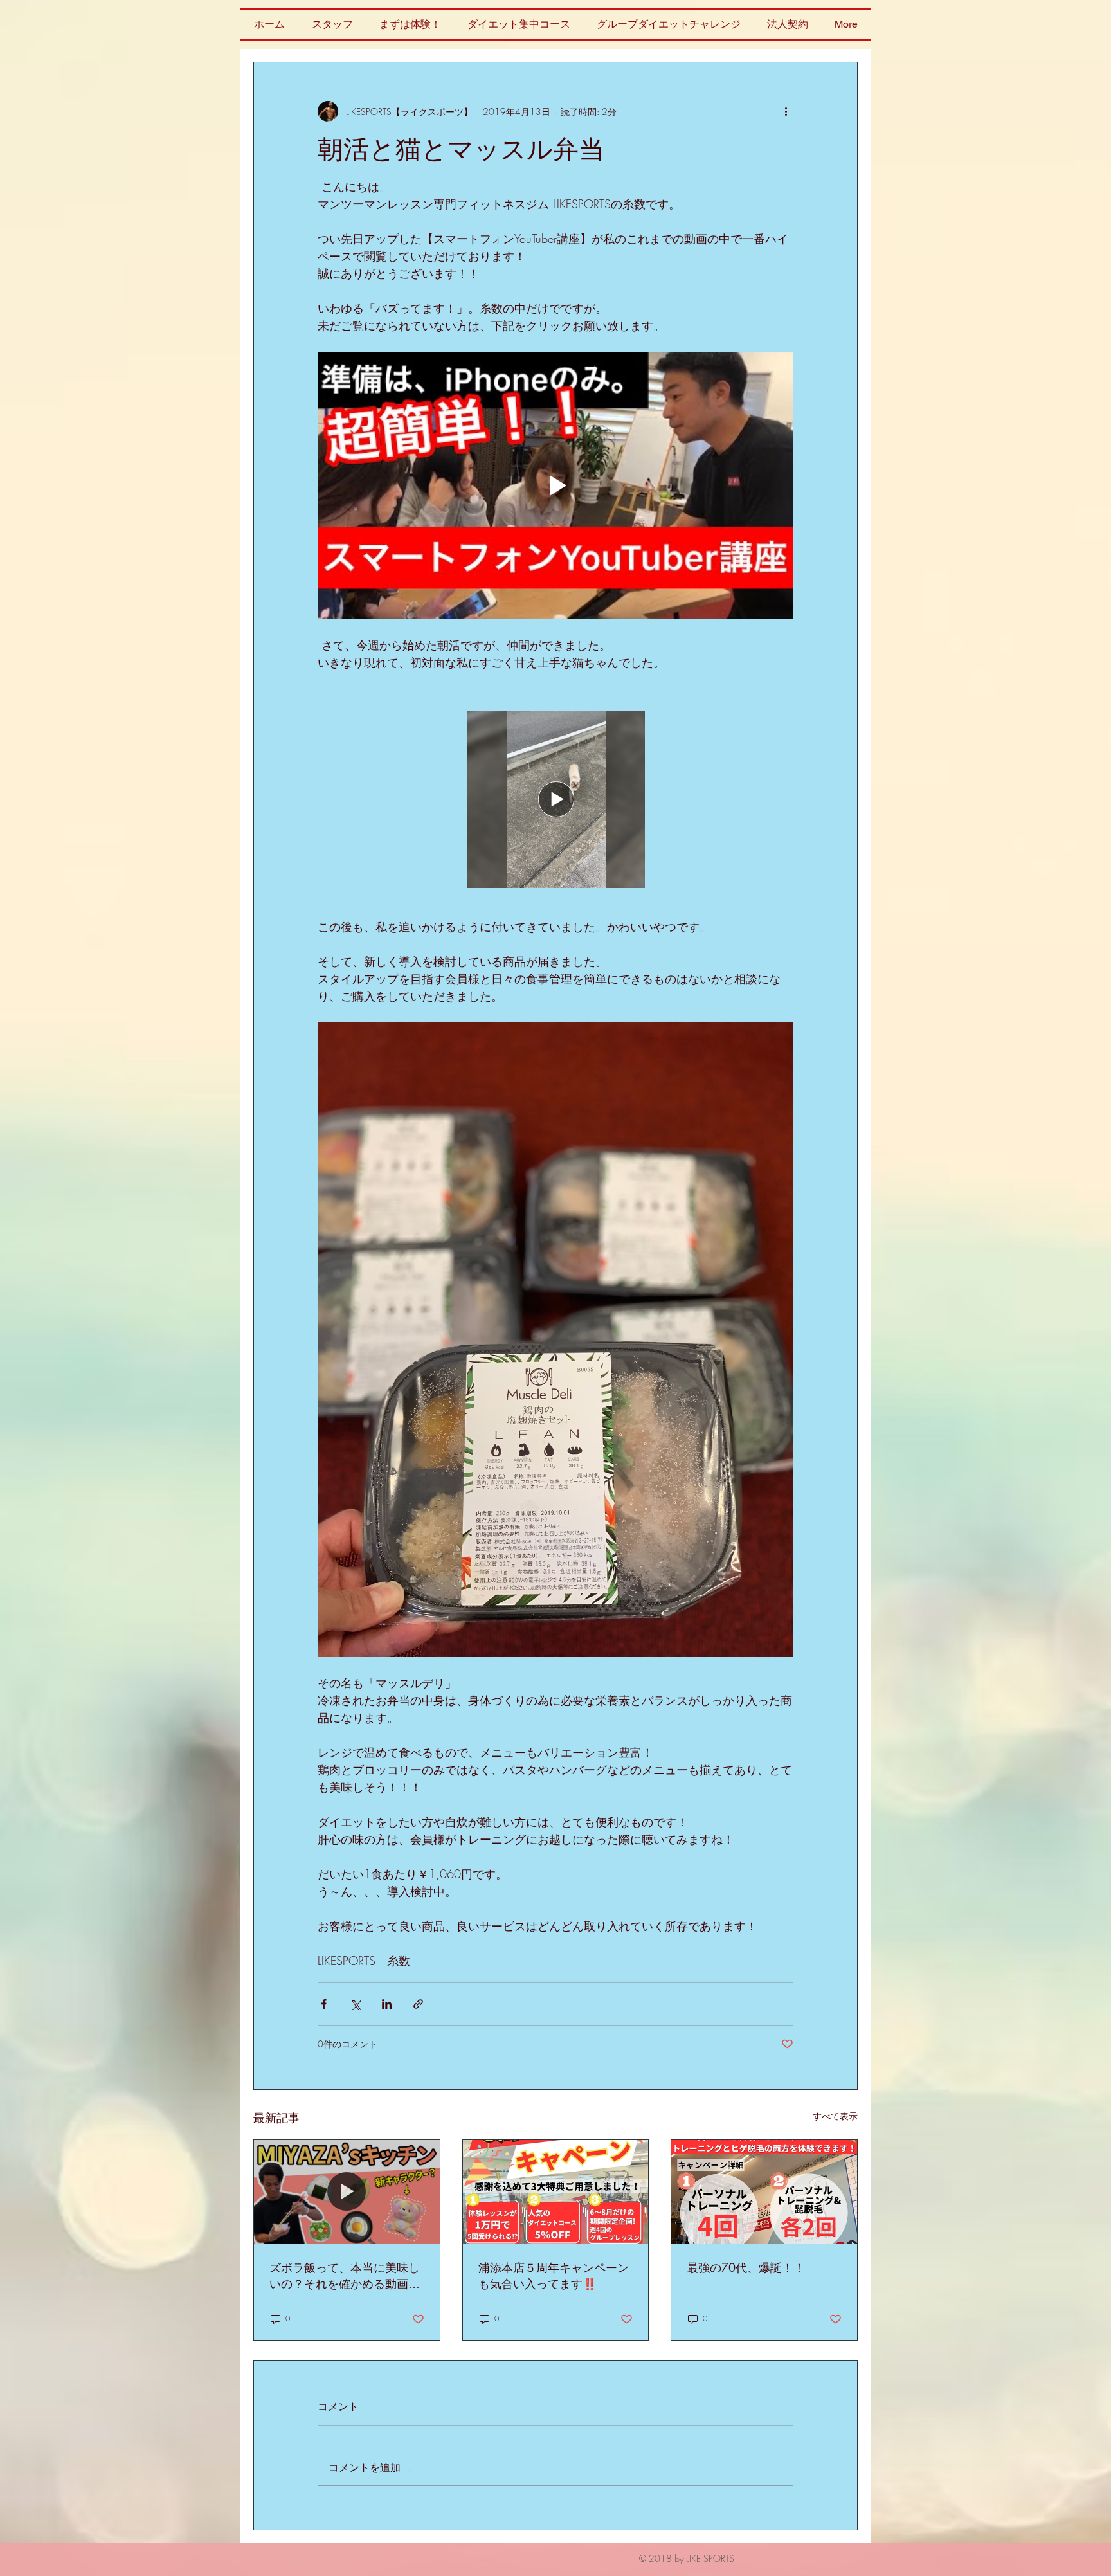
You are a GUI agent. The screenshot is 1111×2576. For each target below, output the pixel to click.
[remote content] (556, 795)
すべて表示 (835, 2116)
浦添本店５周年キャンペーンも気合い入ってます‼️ (554, 2275)
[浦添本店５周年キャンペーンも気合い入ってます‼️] (556, 2192)
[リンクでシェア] (418, 2004)
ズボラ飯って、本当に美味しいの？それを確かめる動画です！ (345, 2276)
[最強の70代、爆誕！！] (764, 2192)
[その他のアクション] (786, 111)
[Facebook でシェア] (324, 2004)
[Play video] (555, 485)
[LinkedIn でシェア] (387, 2004)
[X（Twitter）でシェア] (355, 2004)
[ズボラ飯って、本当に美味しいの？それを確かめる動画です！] (347, 2192)
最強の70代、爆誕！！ (746, 2267)
